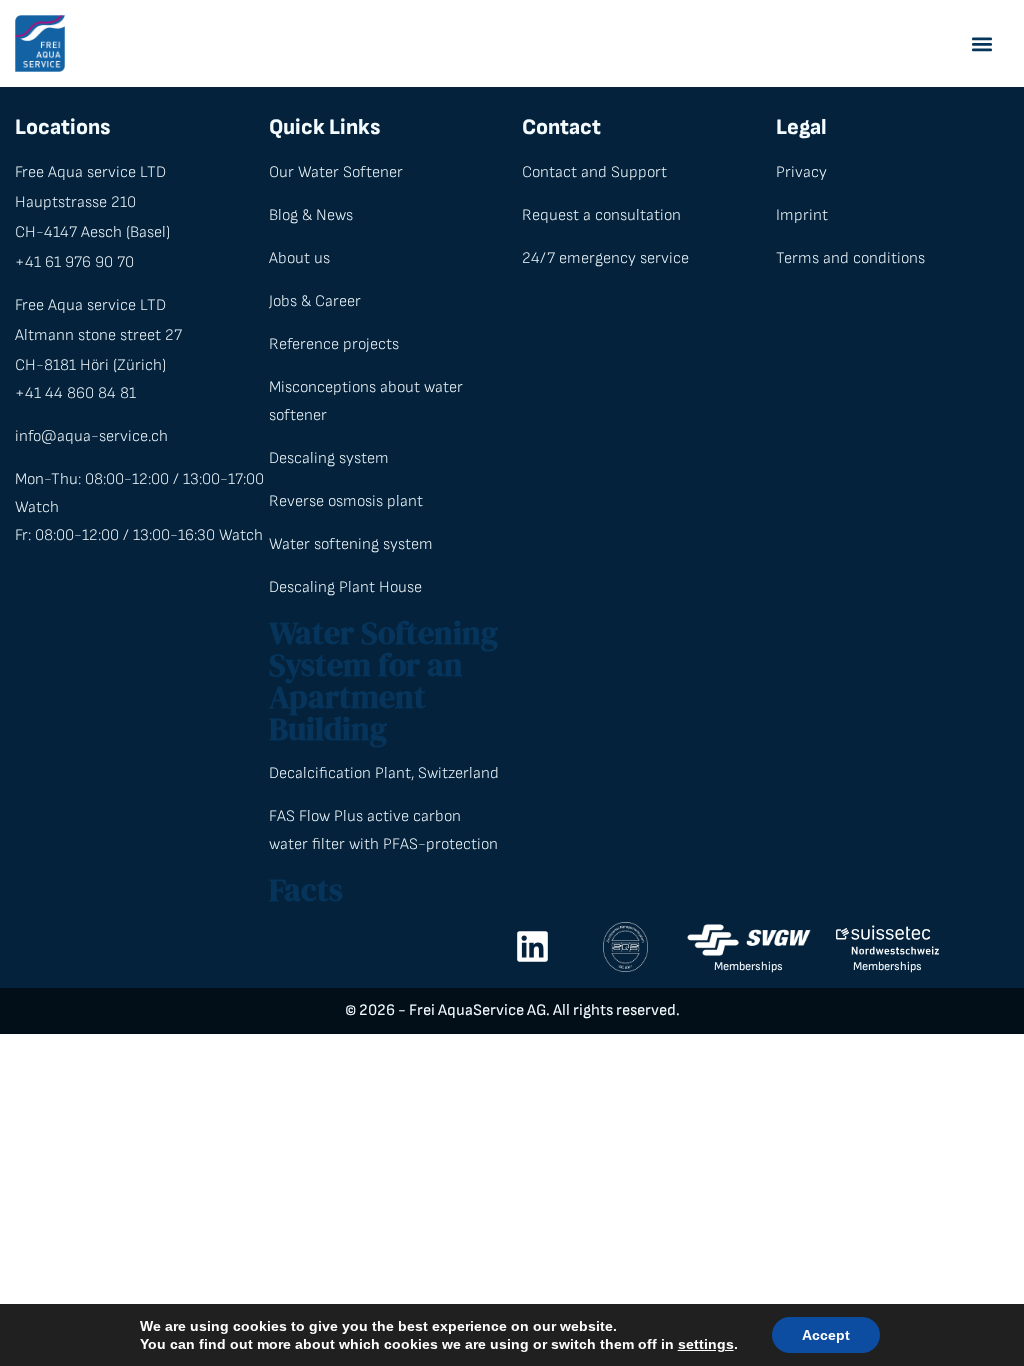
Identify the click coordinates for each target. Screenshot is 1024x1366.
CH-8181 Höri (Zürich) (90, 365)
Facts (306, 890)
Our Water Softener (336, 172)
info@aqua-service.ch (91, 436)
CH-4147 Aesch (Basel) (92, 232)
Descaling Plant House (345, 587)
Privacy (801, 172)
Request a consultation (601, 215)
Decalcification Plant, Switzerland (384, 773)
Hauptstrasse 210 (75, 202)
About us (299, 258)
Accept (826, 1335)
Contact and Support (594, 172)
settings (706, 1344)
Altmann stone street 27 (98, 335)
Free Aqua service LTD (90, 172)
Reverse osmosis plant (346, 501)
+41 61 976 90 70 (74, 262)
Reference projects (334, 344)
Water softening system (351, 544)
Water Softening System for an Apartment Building (383, 681)
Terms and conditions (850, 258)
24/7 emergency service (605, 258)
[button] (981, 43)
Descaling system (329, 458)
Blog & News (311, 215)
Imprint (802, 215)
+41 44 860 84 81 (75, 393)
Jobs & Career (315, 301)
